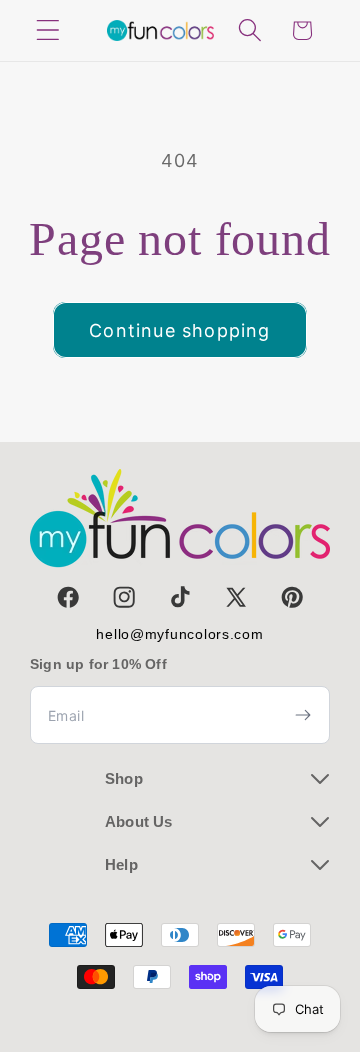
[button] (48, 30)
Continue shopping (179, 330)
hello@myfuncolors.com (179, 634)
